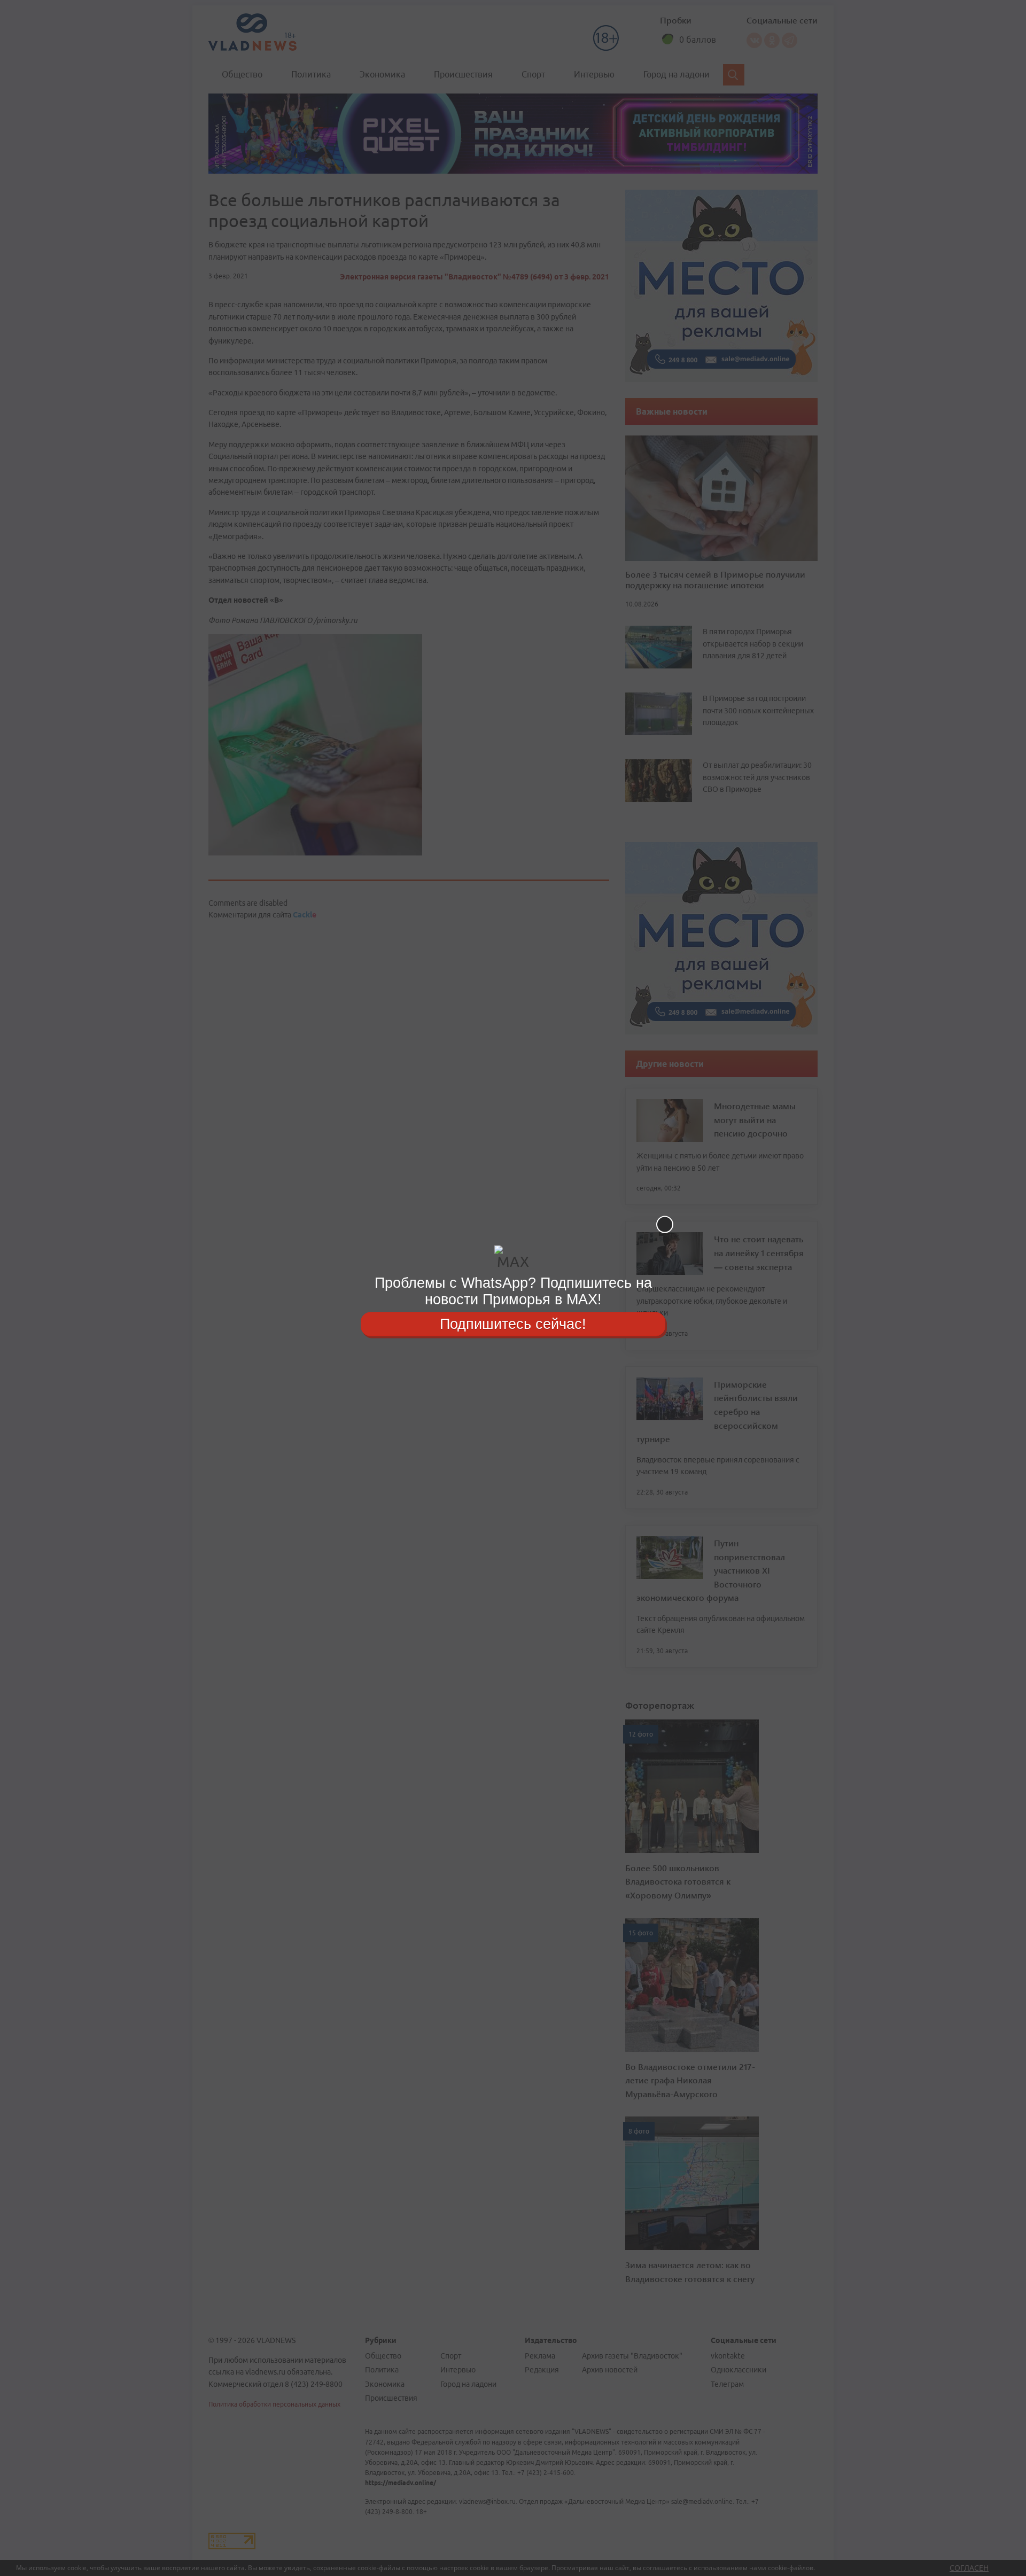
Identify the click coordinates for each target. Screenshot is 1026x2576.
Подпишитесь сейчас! (513, 1324)
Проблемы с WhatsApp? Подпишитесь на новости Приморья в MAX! (513, 1291)
